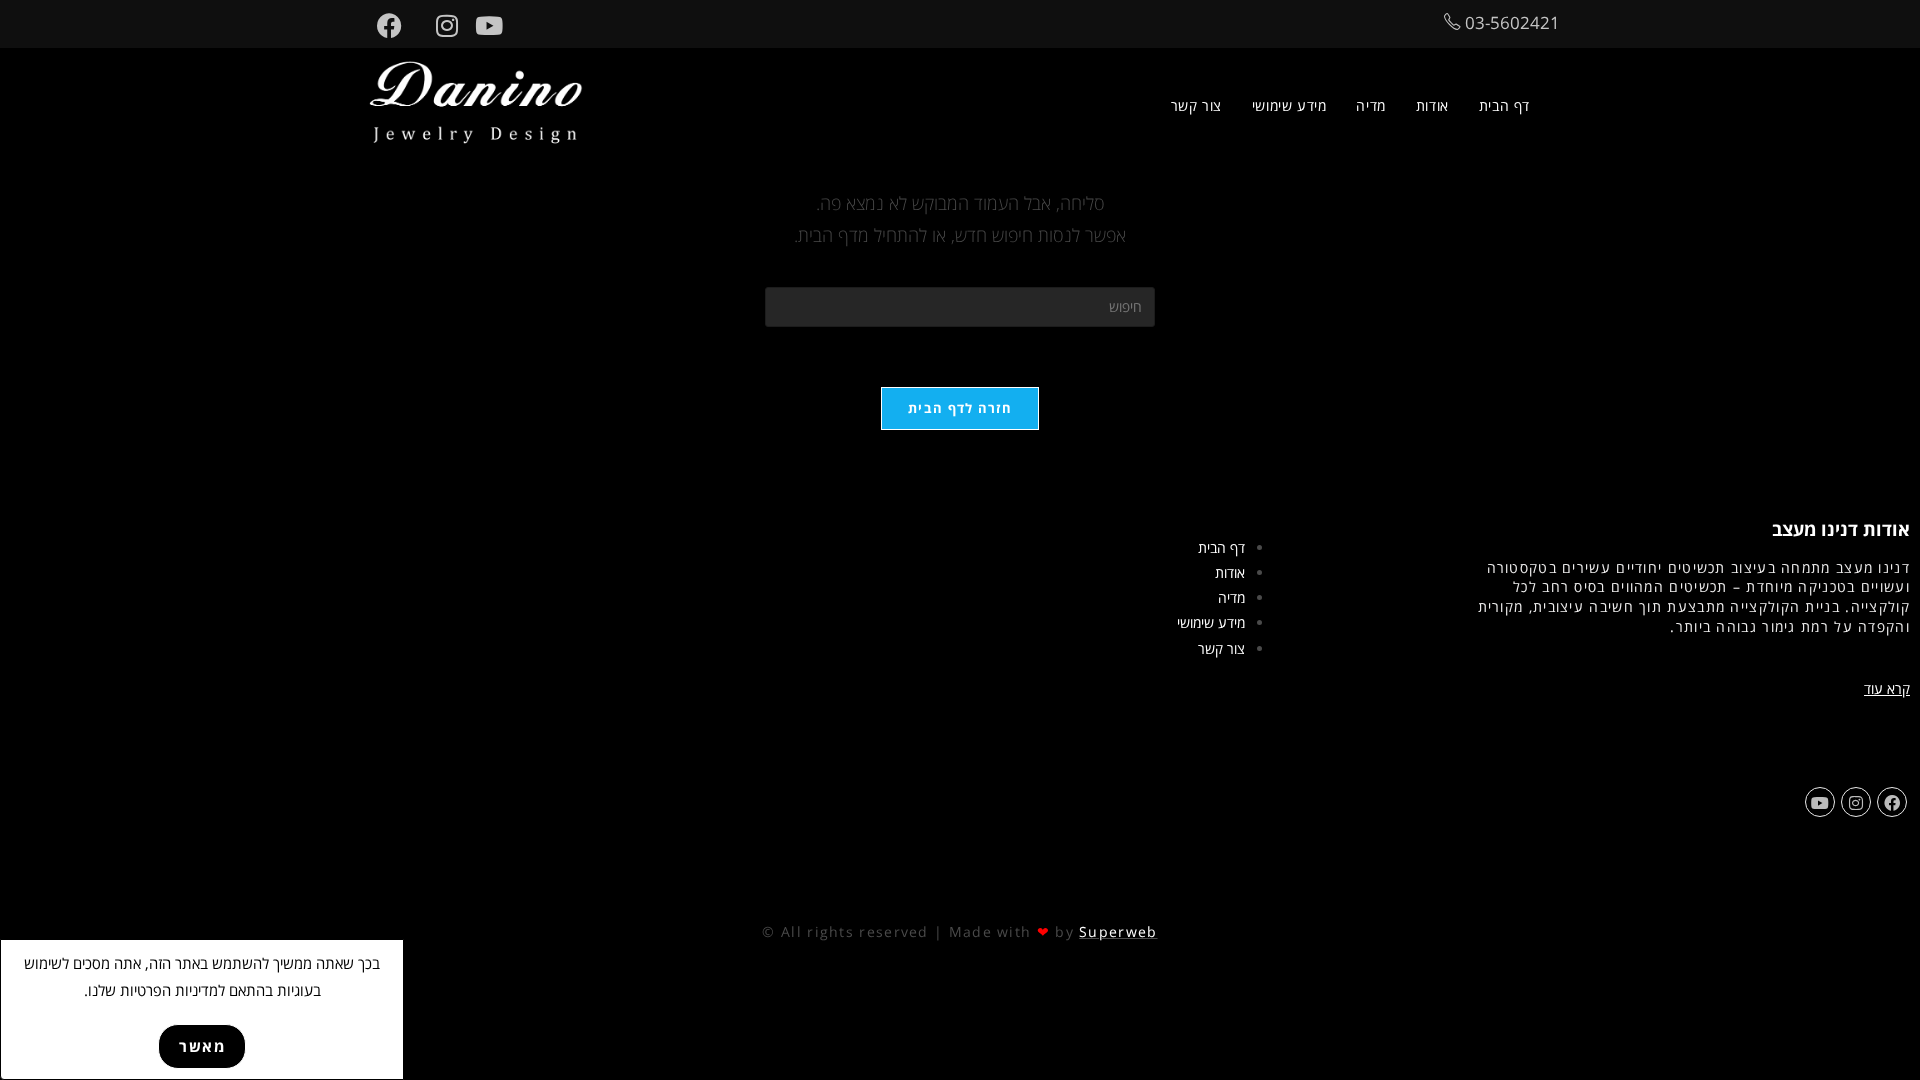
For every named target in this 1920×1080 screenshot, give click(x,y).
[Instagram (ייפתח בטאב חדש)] (438, 25)
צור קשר (1221, 648)
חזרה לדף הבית (960, 408)
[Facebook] (1892, 802)
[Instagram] (1856, 802)
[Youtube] (1820, 802)
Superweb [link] (1118, 931)
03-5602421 (1510, 22)
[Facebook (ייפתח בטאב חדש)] (381, 25)
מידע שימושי (1211, 622)
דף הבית (1221, 547)
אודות (1230, 572)
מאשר (202, 1046)
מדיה (1231, 597)
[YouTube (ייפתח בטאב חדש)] (480, 25)
